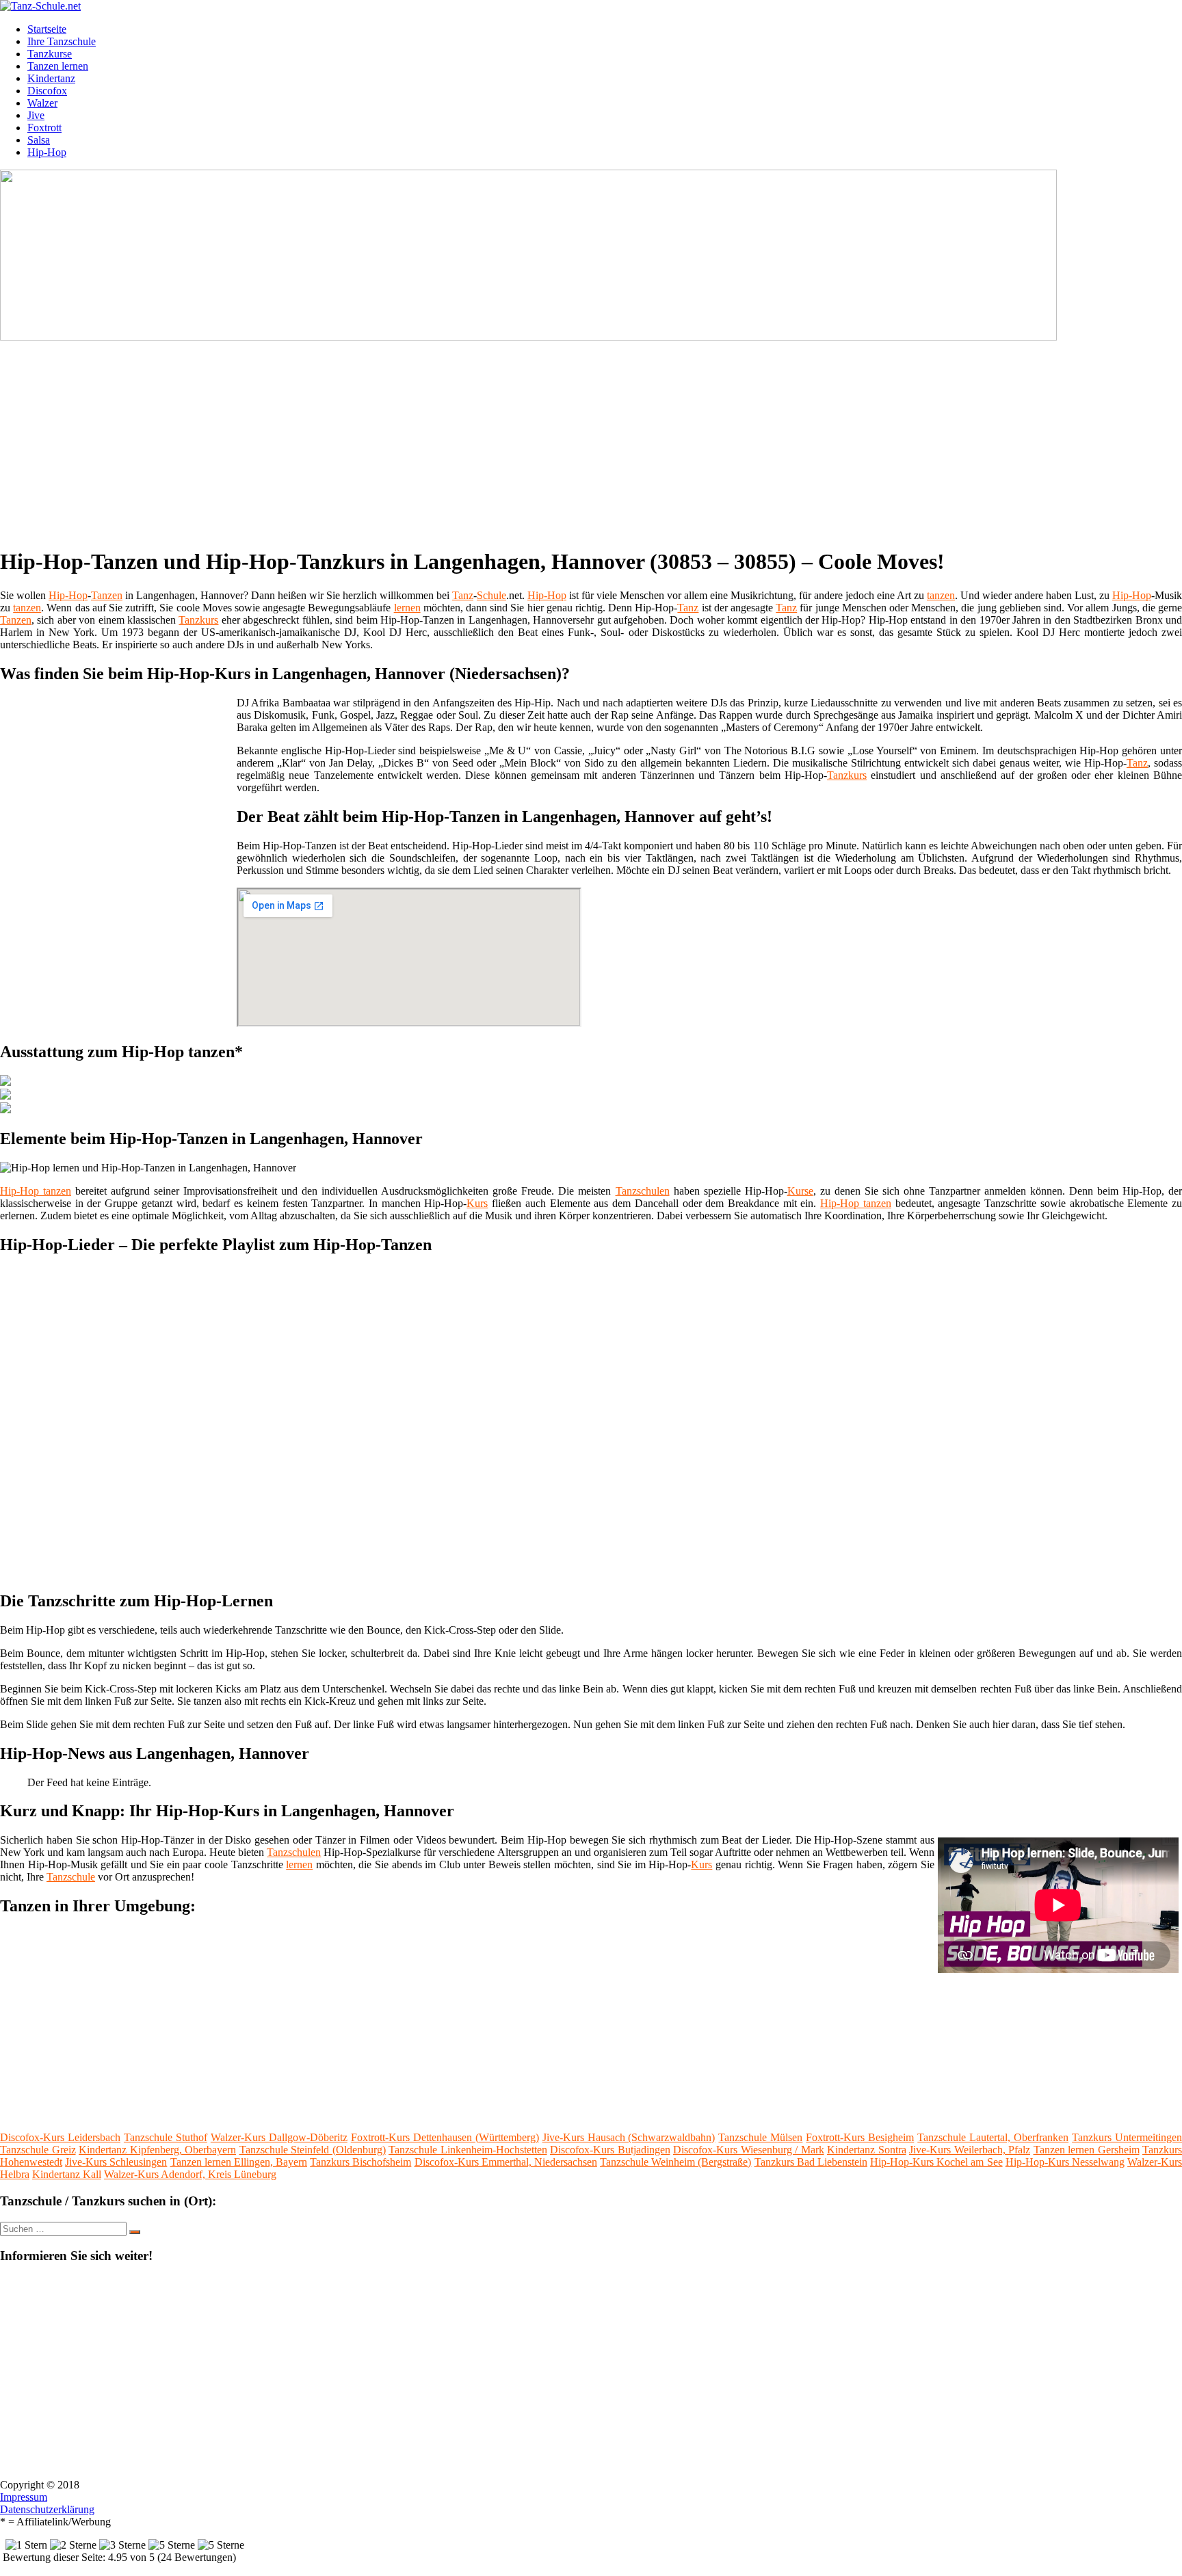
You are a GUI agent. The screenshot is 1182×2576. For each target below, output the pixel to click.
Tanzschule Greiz (38, 2150)
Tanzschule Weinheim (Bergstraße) (675, 2162)
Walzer (42, 103)
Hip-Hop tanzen (36, 1191)
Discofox (47, 91)
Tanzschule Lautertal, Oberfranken (993, 2137)
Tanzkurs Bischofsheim (360, 2162)
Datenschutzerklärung (47, 2509)
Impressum (24, 2497)
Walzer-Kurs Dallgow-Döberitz (279, 2137)
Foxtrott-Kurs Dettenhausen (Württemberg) (445, 2137)
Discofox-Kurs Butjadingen (610, 2150)
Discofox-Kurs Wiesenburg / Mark (749, 2150)
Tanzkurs (198, 620)
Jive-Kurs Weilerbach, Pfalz (970, 2150)
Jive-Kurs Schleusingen (116, 2162)
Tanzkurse (50, 54)
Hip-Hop (47, 152)
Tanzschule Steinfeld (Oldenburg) (313, 2150)
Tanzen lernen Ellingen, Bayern (239, 2162)
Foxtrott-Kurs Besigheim (860, 2137)
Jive (36, 115)
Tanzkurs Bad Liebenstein (811, 2162)
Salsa (39, 140)
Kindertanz (51, 78)
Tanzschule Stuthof (166, 2137)
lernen (407, 608)
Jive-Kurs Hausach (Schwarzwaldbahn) (629, 2137)
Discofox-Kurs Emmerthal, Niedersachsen (506, 2162)
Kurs (477, 1203)
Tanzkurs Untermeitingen (1127, 2137)
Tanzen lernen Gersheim (1087, 2150)
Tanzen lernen (58, 66)
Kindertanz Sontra (867, 2150)
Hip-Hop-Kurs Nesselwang (1065, 2162)
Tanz (463, 595)
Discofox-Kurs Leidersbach (60, 2137)
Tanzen (107, 595)
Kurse (800, 1191)
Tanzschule (71, 1877)
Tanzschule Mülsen (760, 2137)
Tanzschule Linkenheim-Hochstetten (468, 2150)
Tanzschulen (643, 1191)
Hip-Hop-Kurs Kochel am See (936, 2162)
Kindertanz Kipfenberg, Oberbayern (157, 2150)
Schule (491, 595)
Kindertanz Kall (67, 2174)
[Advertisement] (421, 439)
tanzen (941, 595)
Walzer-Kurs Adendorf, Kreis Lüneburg (190, 2174)
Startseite (47, 29)
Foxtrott (44, 128)
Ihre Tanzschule (62, 41)
